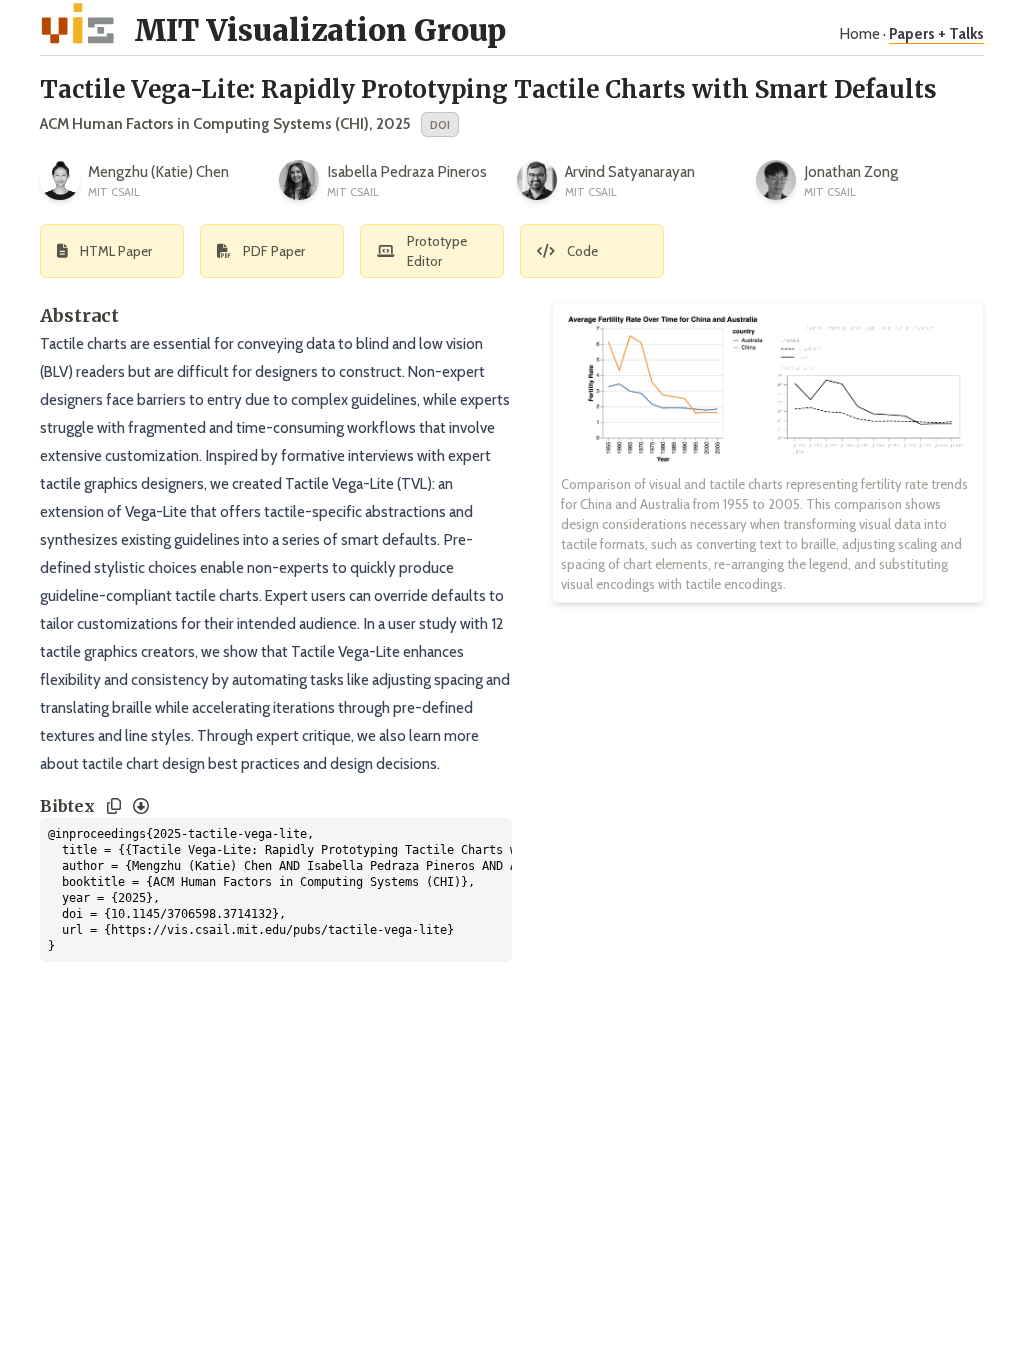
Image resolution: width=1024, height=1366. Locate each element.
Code (582, 251)
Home (860, 33)
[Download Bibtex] (141, 806)
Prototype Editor (437, 251)
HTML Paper (116, 251)
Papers (936, 33)
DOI (440, 124)
